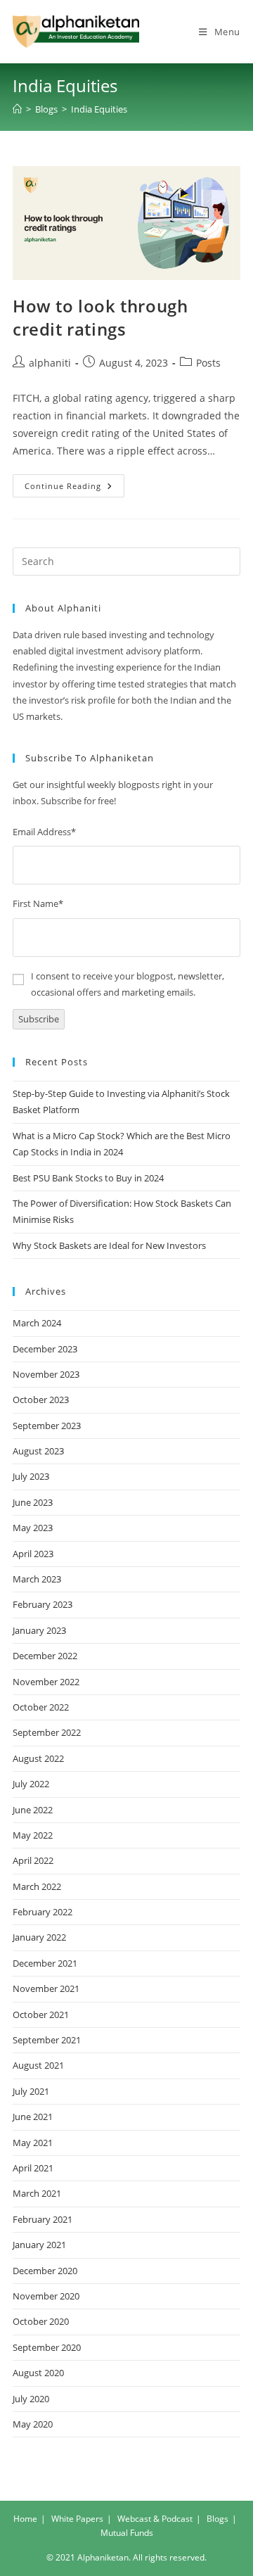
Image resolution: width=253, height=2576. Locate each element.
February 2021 (43, 2219)
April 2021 (33, 2168)
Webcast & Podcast (155, 2519)
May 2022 (33, 1835)
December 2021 (45, 1963)
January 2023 (39, 1630)
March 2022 (37, 1886)
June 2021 (33, 2117)
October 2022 (41, 1707)
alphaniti (50, 363)
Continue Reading (74, 488)
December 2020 (45, 2271)
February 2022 (43, 1912)
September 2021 (47, 2040)
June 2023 (33, 1502)
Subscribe (39, 1019)
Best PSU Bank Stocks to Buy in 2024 (88, 1178)
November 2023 (46, 1374)
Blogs (218, 2519)
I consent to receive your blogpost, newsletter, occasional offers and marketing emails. (128, 984)
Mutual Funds (127, 2533)
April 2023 (33, 1554)
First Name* (38, 903)
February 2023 (43, 1604)
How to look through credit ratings (100, 318)
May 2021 (33, 2143)
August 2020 (38, 2373)
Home (25, 2519)
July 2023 (31, 1476)
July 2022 (31, 1784)
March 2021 (37, 2193)
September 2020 (47, 2347)
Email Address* (44, 832)
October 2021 (41, 2015)
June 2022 (33, 1810)
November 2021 (46, 1988)
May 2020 (33, 2424)
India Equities (99, 109)
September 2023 (47, 1426)
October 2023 (41, 1400)
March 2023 (37, 1579)
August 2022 (38, 1758)
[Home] (17, 109)
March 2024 (37, 1323)
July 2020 (31, 2399)
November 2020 (46, 2296)
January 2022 (39, 1937)
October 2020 (41, 2321)
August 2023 (38, 1451)
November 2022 (46, 1682)
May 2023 (33, 1528)
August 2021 (38, 2065)
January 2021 (39, 2245)
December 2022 (45, 1656)
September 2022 (47, 1732)
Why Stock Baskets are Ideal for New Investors (109, 1245)
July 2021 (31, 2091)
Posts (208, 363)
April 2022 (33, 1860)
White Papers (77, 2519)
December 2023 (45, 1349)
